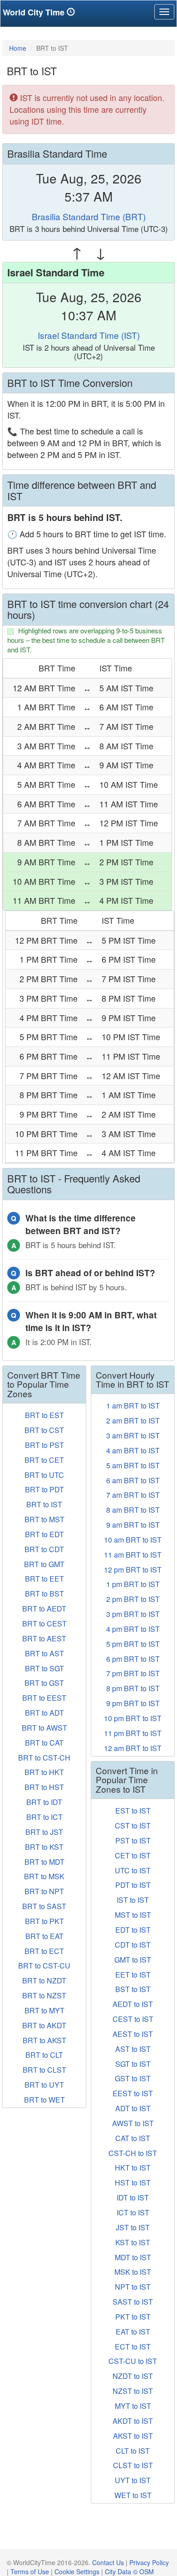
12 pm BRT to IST (133, 1570)
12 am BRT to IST (133, 1748)
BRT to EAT (44, 1936)
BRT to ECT (44, 1951)
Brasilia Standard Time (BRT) (89, 216)
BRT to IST (44, 1504)
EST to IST (133, 1811)
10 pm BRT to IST (133, 1718)
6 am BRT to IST (133, 1480)
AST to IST (133, 2049)
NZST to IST (133, 2391)
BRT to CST (44, 1430)
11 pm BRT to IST (133, 1733)
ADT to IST (133, 2108)
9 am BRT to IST (133, 1525)
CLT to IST (133, 2451)
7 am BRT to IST (133, 1495)
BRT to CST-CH (44, 1758)
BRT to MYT (44, 2010)
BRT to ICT (44, 1817)
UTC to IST (133, 1870)
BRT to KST (44, 1847)
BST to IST (133, 1989)
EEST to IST (133, 2093)
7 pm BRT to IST (133, 1673)
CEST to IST (133, 2019)
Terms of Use (30, 2571)
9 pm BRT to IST (133, 1703)
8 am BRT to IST (133, 1510)
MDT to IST (133, 2257)
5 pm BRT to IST (133, 1644)
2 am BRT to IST (133, 1421)
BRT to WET (44, 2100)
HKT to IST (133, 2168)
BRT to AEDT (44, 1609)
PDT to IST (133, 1885)
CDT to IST (133, 1945)
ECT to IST (133, 2347)
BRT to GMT (44, 1564)
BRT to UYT (44, 2085)
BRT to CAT (44, 1743)
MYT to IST (133, 2406)
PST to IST (133, 1840)
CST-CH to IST (133, 2153)
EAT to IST (133, 2332)
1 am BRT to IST (133, 1406)
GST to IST (133, 2078)
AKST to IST (133, 2436)
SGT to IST (133, 2064)
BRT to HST (44, 1787)
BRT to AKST (44, 2040)
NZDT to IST (133, 2376)
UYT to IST (133, 2480)
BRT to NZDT (44, 1980)
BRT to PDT (44, 1489)
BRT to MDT (44, 1862)
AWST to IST (133, 2123)
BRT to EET (44, 1579)
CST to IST (133, 1826)
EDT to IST (133, 1930)
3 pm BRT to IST (133, 1614)
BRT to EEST (44, 1698)
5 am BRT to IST (133, 1465)
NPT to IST (133, 2287)
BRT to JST (44, 1832)
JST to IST (133, 2227)
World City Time (35, 12)
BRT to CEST (44, 1623)
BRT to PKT (44, 1921)
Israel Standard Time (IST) (89, 335)
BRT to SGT (44, 1668)
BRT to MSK (44, 1876)
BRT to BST (44, 1594)
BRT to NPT (44, 1891)
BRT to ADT (44, 1713)
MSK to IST (133, 2272)
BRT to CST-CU (44, 1966)
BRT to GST (44, 1683)
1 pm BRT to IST (133, 1584)
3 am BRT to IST (133, 1435)
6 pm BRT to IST (133, 1659)
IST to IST (133, 1900)
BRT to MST (44, 1519)
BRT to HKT (44, 1772)
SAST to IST (133, 2302)
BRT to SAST (44, 1906)
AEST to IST (133, 2034)
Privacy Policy (149, 2562)
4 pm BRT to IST (133, 1629)
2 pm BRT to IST (133, 1599)
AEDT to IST (133, 2004)
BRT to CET (44, 1460)
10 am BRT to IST (133, 1540)
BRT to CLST (44, 2070)
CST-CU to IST (133, 2361)
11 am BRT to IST (133, 1555)
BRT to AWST (44, 1728)
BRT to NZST (44, 1995)
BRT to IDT (44, 1802)
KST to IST (133, 2242)
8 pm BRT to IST (133, 1688)
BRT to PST (44, 1445)
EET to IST (133, 1975)
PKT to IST (133, 2317)
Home (18, 48)
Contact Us (108, 2562)
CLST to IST (133, 2465)
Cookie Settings (77, 2571)
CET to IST (133, 1855)
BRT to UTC (44, 1475)
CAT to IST (133, 2138)
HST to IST (133, 2183)
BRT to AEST (44, 1638)
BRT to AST (44, 1653)
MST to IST (133, 1915)
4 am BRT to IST (133, 1450)
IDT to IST (133, 2197)
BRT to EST (44, 1415)
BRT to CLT (44, 2055)
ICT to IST (133, 2212)
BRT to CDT (44, 1549)
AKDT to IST (133, 2421)
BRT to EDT (44, 1534)
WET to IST (133, 2495)
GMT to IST (133, 1960)
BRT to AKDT (44, 2025)
